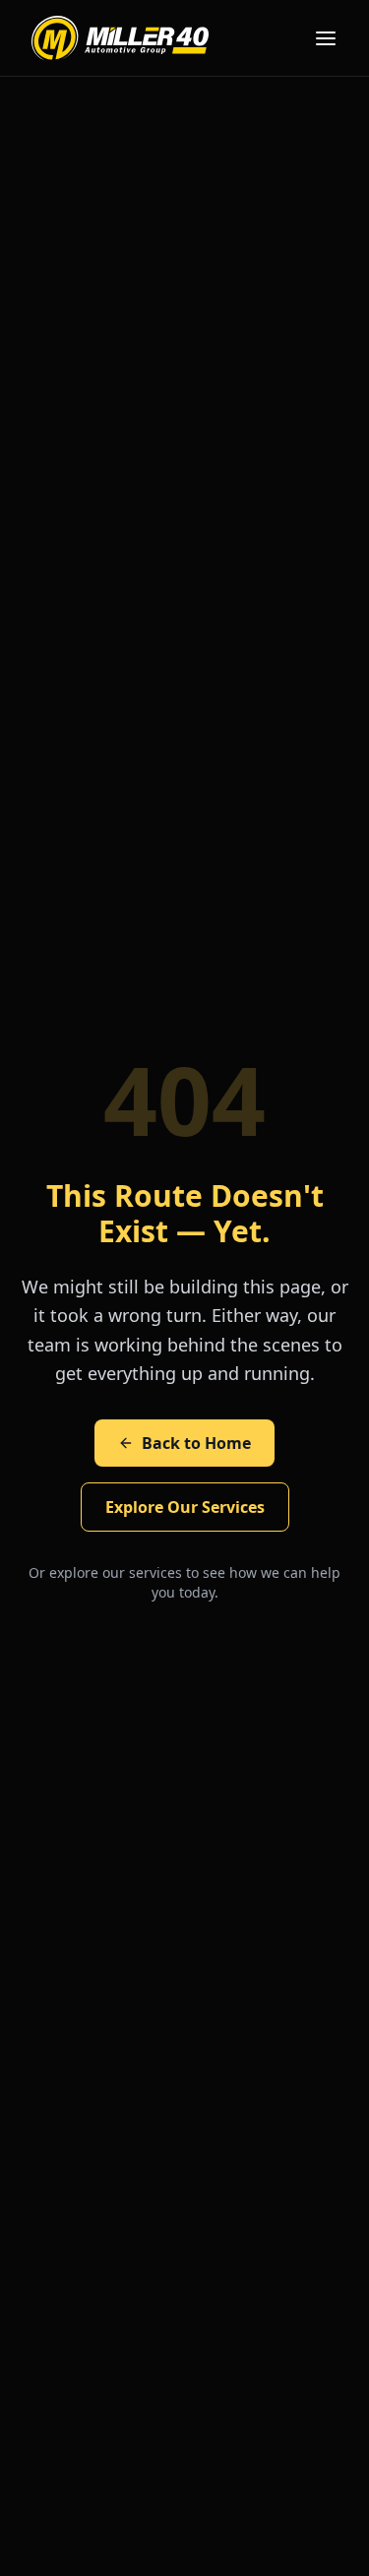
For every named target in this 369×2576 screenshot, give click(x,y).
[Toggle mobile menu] (326, 38)
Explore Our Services (185, 1507)
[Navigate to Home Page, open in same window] (120, 38)
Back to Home (196, 1443)
